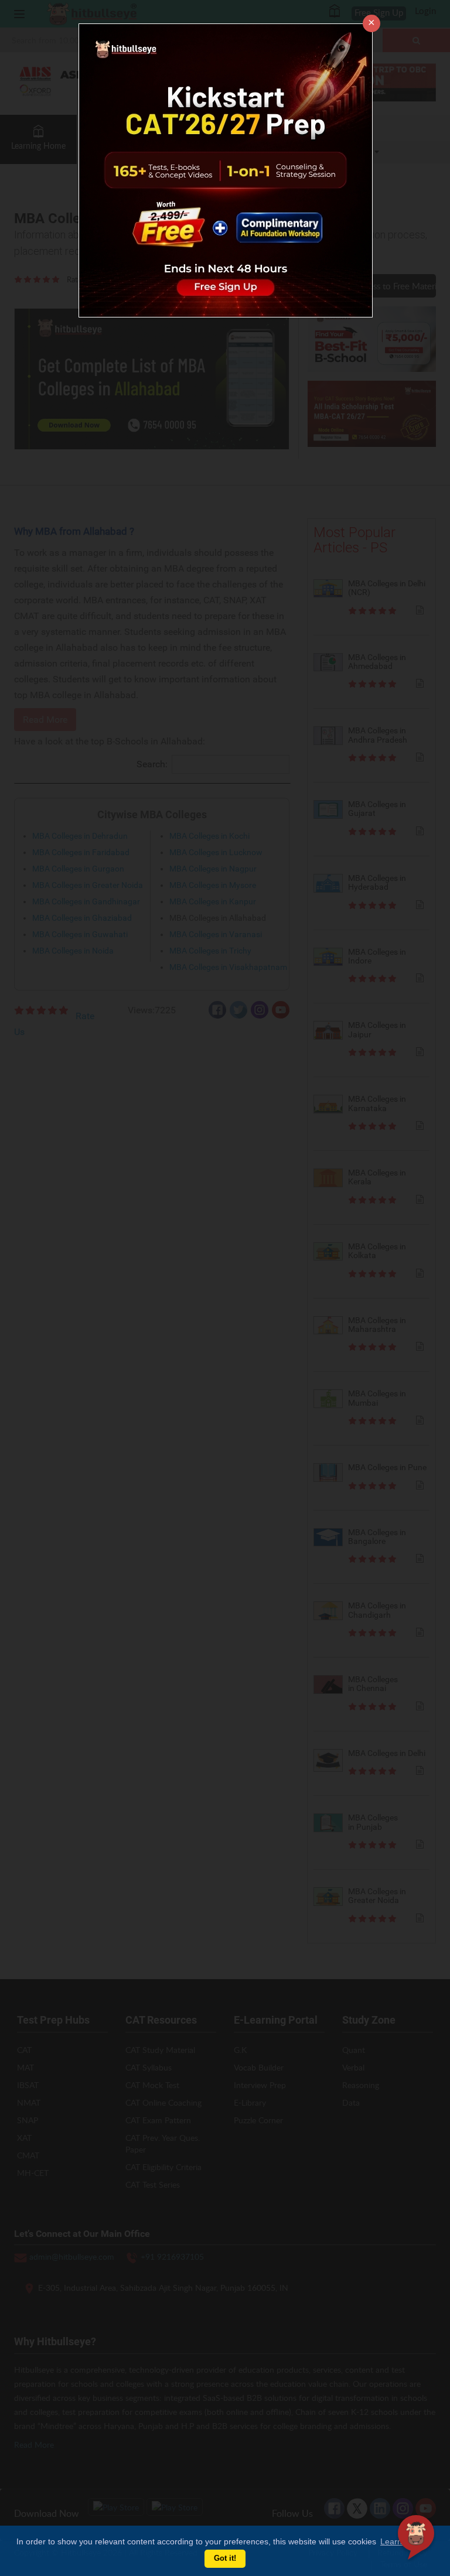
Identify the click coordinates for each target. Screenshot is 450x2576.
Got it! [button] (225, 2558)
